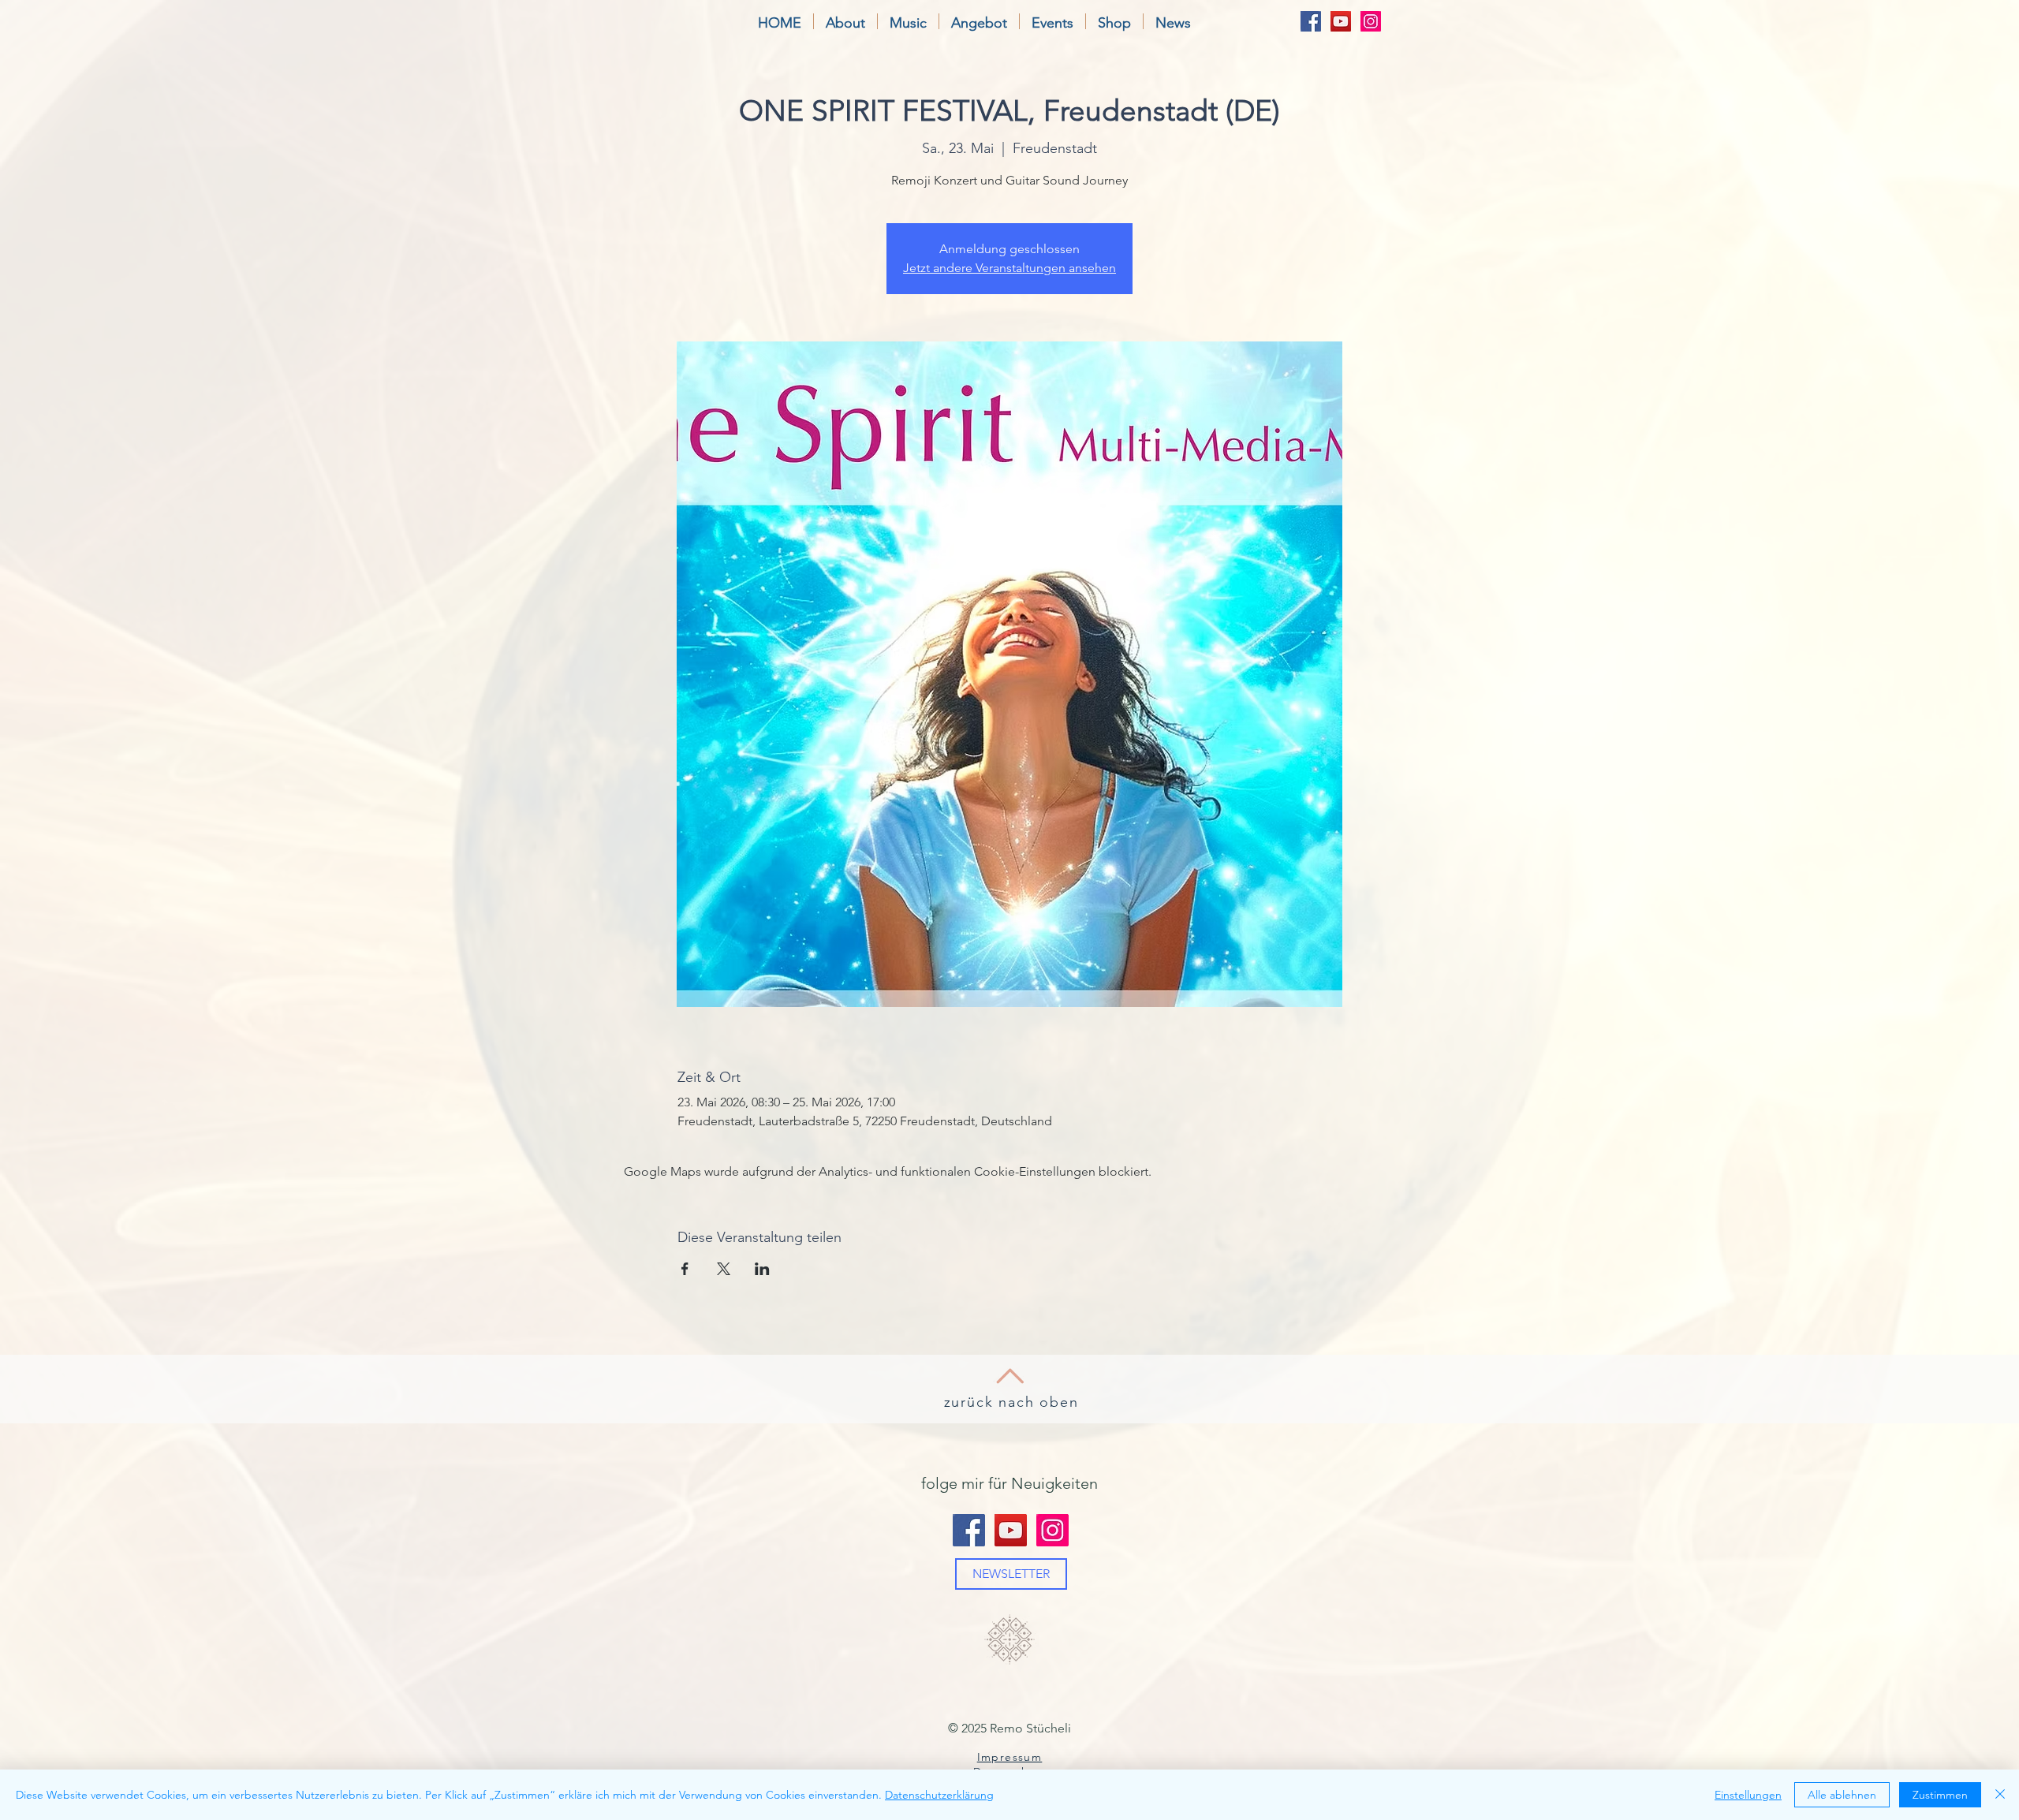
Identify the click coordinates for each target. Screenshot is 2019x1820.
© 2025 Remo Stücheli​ (1009, 1728)
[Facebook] (1311, 21)
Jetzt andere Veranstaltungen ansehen (1009, 268)
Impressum (1010, 1757)
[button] (845, 21)
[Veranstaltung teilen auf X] (724, 1269)
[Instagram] (1371, 21)
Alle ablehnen (1842, 1795)
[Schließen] (2000, 1795)
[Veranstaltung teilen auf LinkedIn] (762, 1269)
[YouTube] (1341, 21)
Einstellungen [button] (1748, 1795)
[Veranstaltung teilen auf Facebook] (685, 1269)
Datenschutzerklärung (939, 1795)
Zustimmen (1940, 1795)
